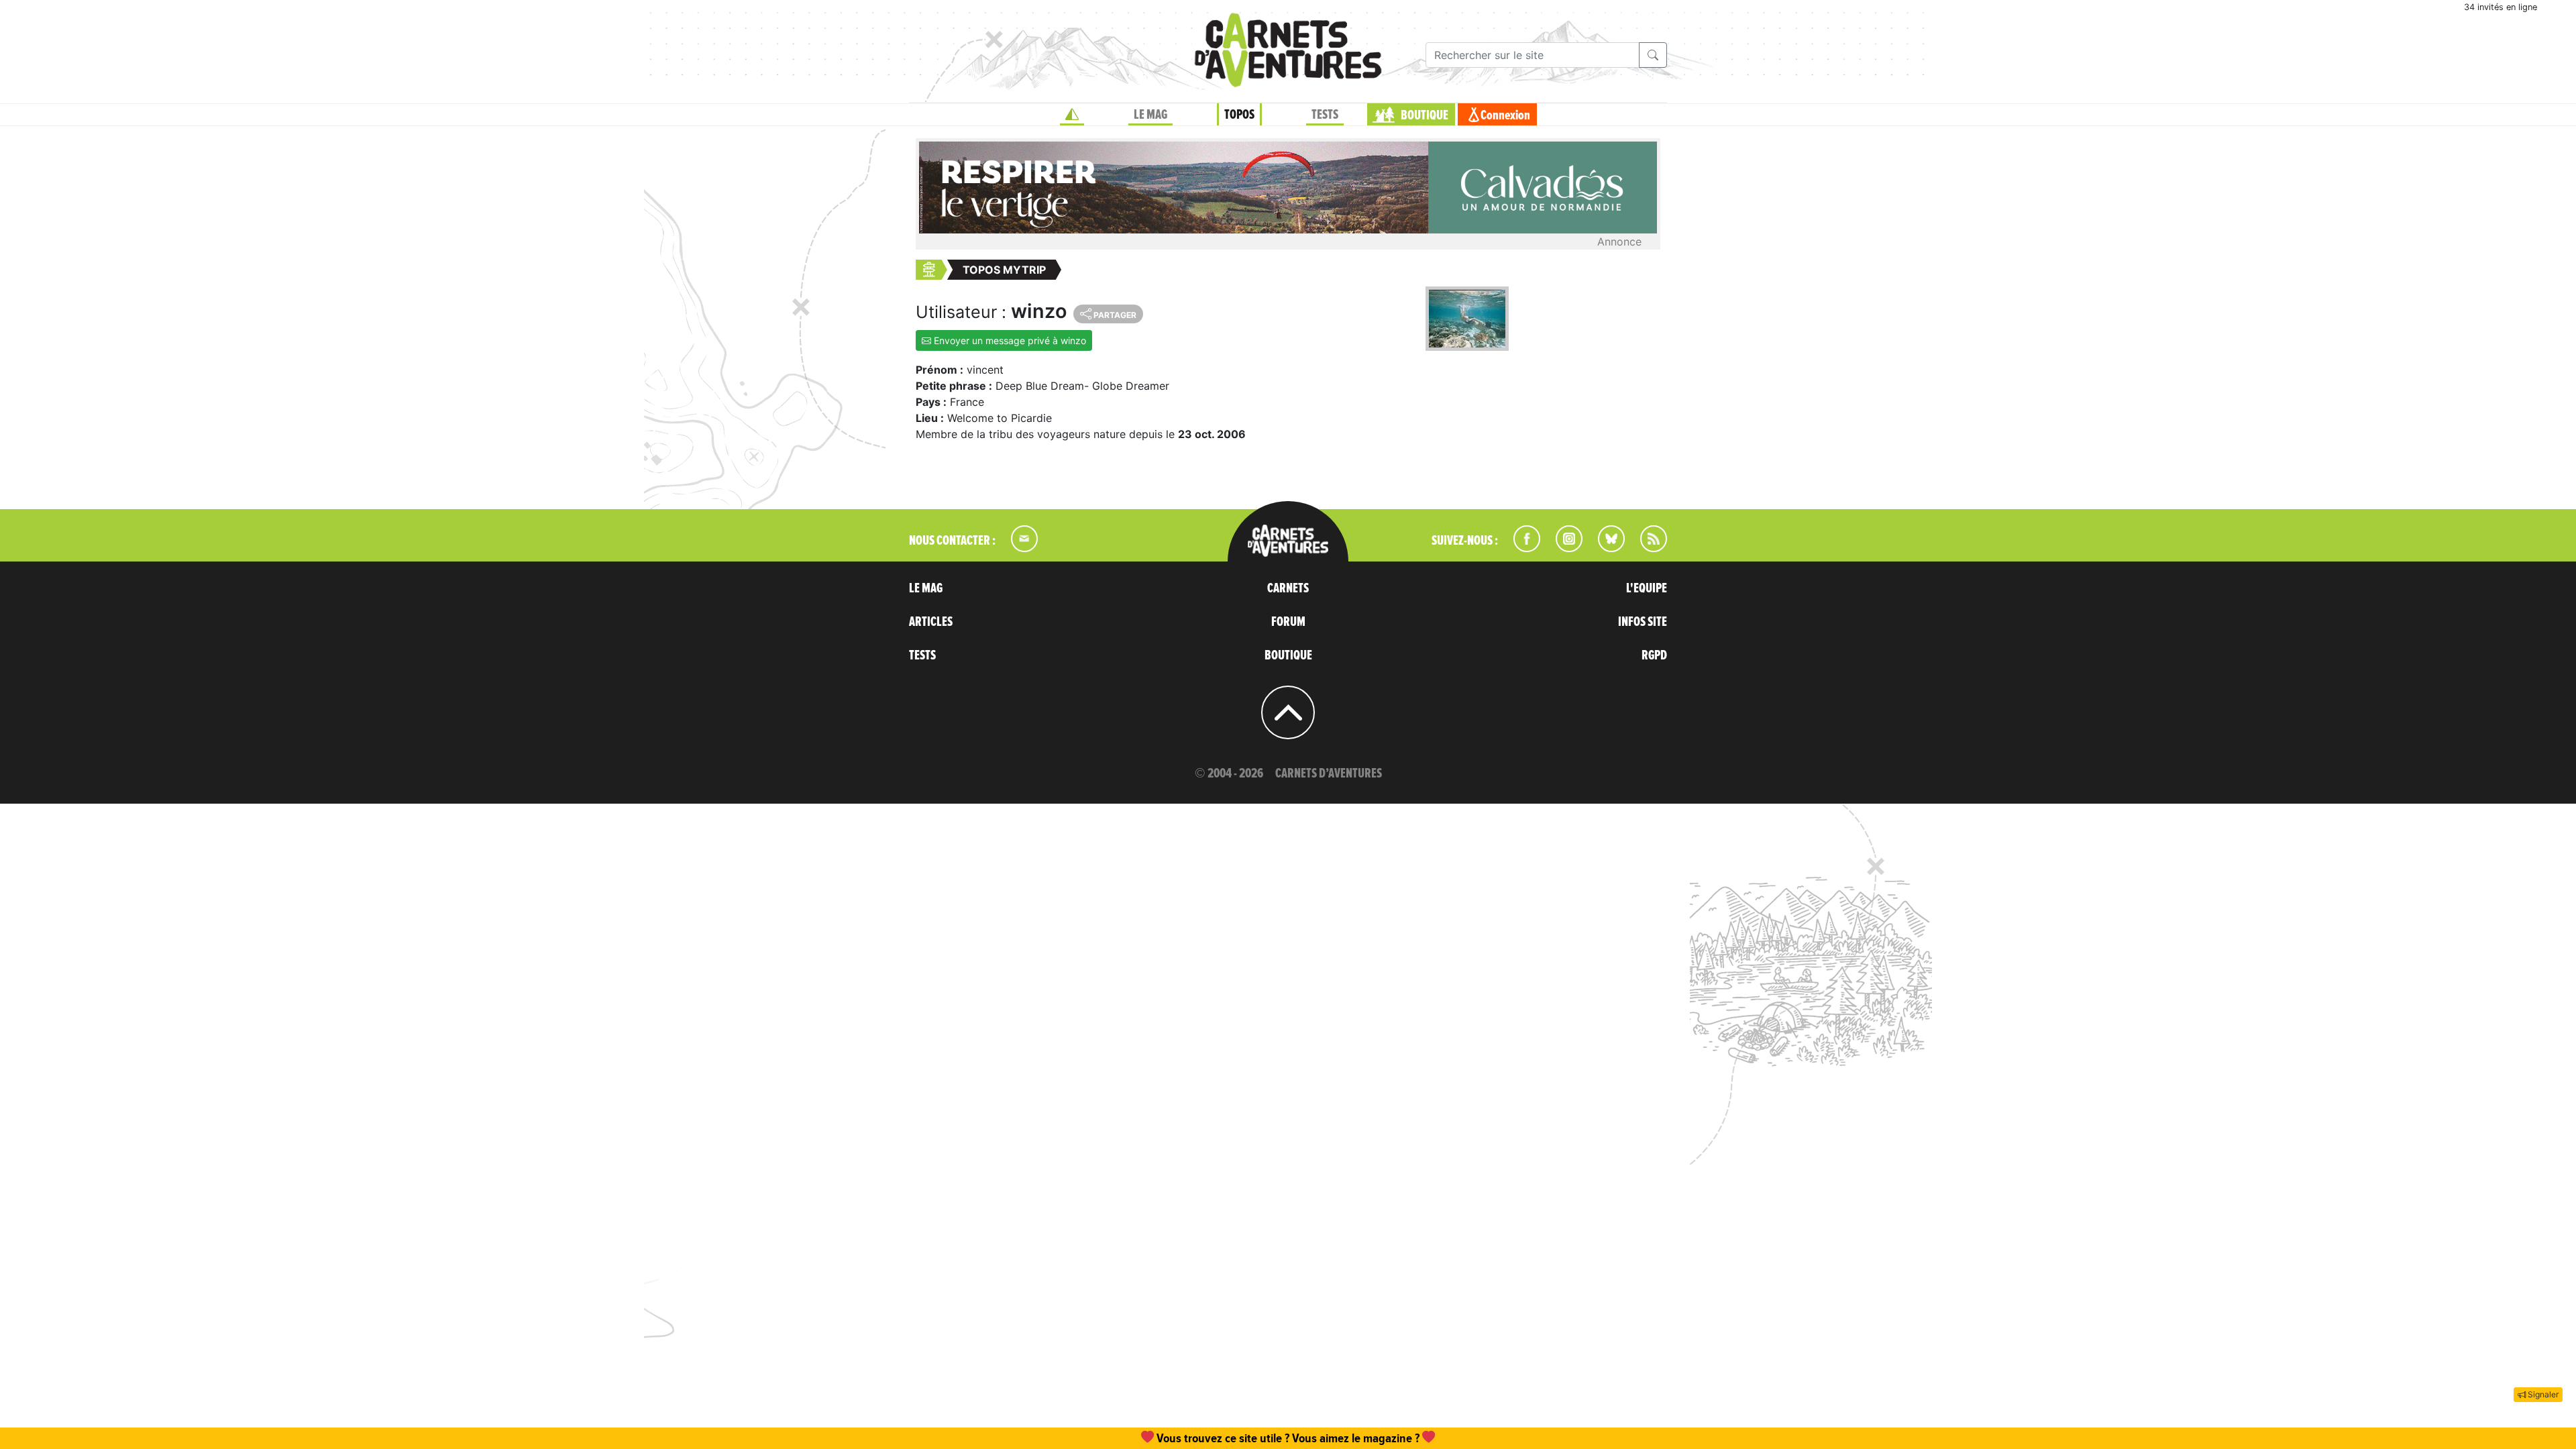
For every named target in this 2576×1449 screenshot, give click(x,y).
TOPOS (1239, 115)
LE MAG (1150, 115)
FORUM (1288, 622)
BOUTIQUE (1425, 115)
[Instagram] (1563, 548)
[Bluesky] (1605, 548)
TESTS (1325, 115)
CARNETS (1288, 588)
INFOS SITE (1643, 622)
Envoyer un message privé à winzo (1009, 340)
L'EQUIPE (1647, 588)
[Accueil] (1072, 115)
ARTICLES (931, 622)
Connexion (1505, 115)
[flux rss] (1647, 548)
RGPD (1654, 655)
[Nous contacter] (1018, 548)
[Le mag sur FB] (1521, 548)
